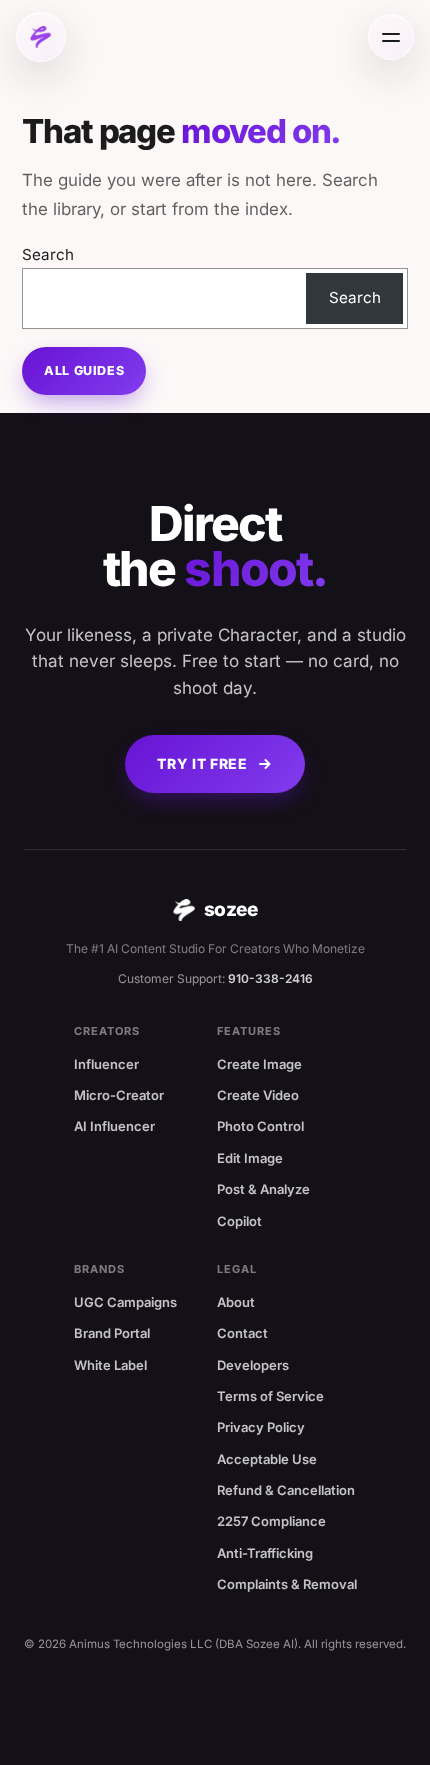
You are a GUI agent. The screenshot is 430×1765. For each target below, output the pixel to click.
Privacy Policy (261, 1427)
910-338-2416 (270, 978)
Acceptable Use (267, 1459)
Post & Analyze (263, 1189)
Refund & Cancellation (286, 1490)
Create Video (258, 1095)
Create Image (259, 1064)
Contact (242, 1333)
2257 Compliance (271, 1521)
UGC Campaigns (125, 1302)
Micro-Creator (119, 1095)
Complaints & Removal (287, 1584)
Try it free (202, 763)
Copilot (239, 1221)
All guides (84, 370)
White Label (110, 1365)
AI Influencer (114, 1126)
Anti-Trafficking (265, 1553)
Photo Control (260, 1126)
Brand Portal (112, 1333)
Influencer (106, 1064)
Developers (253, 1365)
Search (48, 254)
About (236, 1302)
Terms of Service (270, 1396)
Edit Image (250, 1158)
